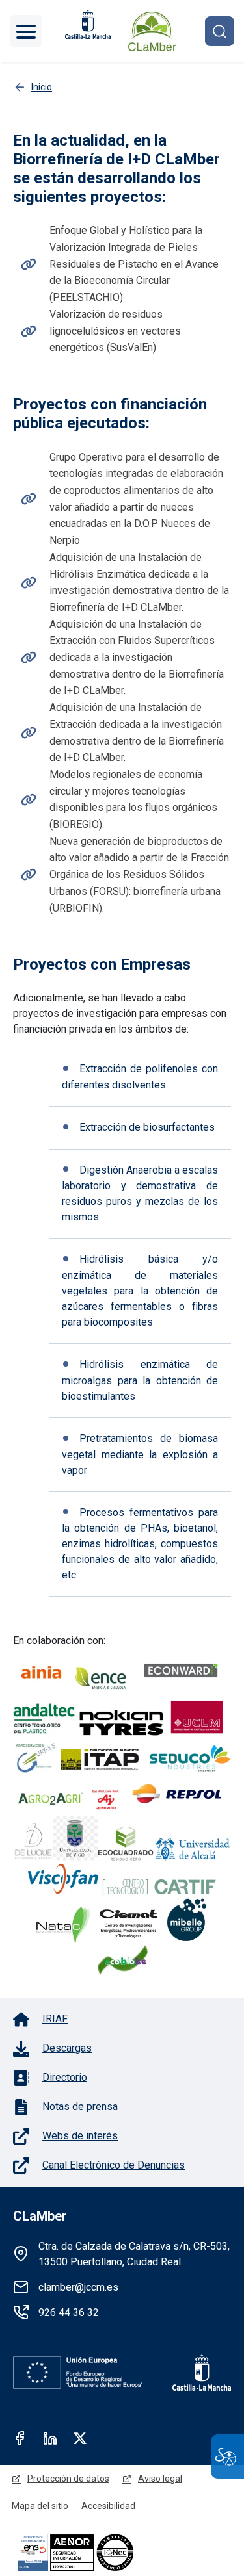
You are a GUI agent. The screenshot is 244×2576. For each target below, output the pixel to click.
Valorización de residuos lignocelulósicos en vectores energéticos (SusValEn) (115, 331)
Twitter (80, 2438)
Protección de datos (68, 2479)
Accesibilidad (108, 2506)
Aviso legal (160, 2479)
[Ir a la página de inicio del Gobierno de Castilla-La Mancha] (87, 24)
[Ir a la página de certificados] (98, 2552)
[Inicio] (152, 31)
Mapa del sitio (40, 2506)
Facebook (20, 2438)
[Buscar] (220, 31)
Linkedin (50, 2438)
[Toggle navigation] (26, 31)
